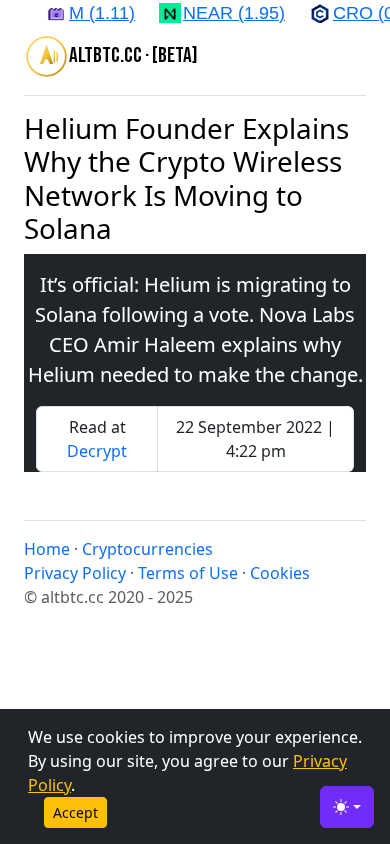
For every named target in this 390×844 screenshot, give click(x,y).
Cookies (280, 573)
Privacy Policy (75, 573)
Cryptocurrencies (147, 549)
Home (47, 549)
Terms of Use (188, 573)
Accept (75, 812)
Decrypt (97, 451)
